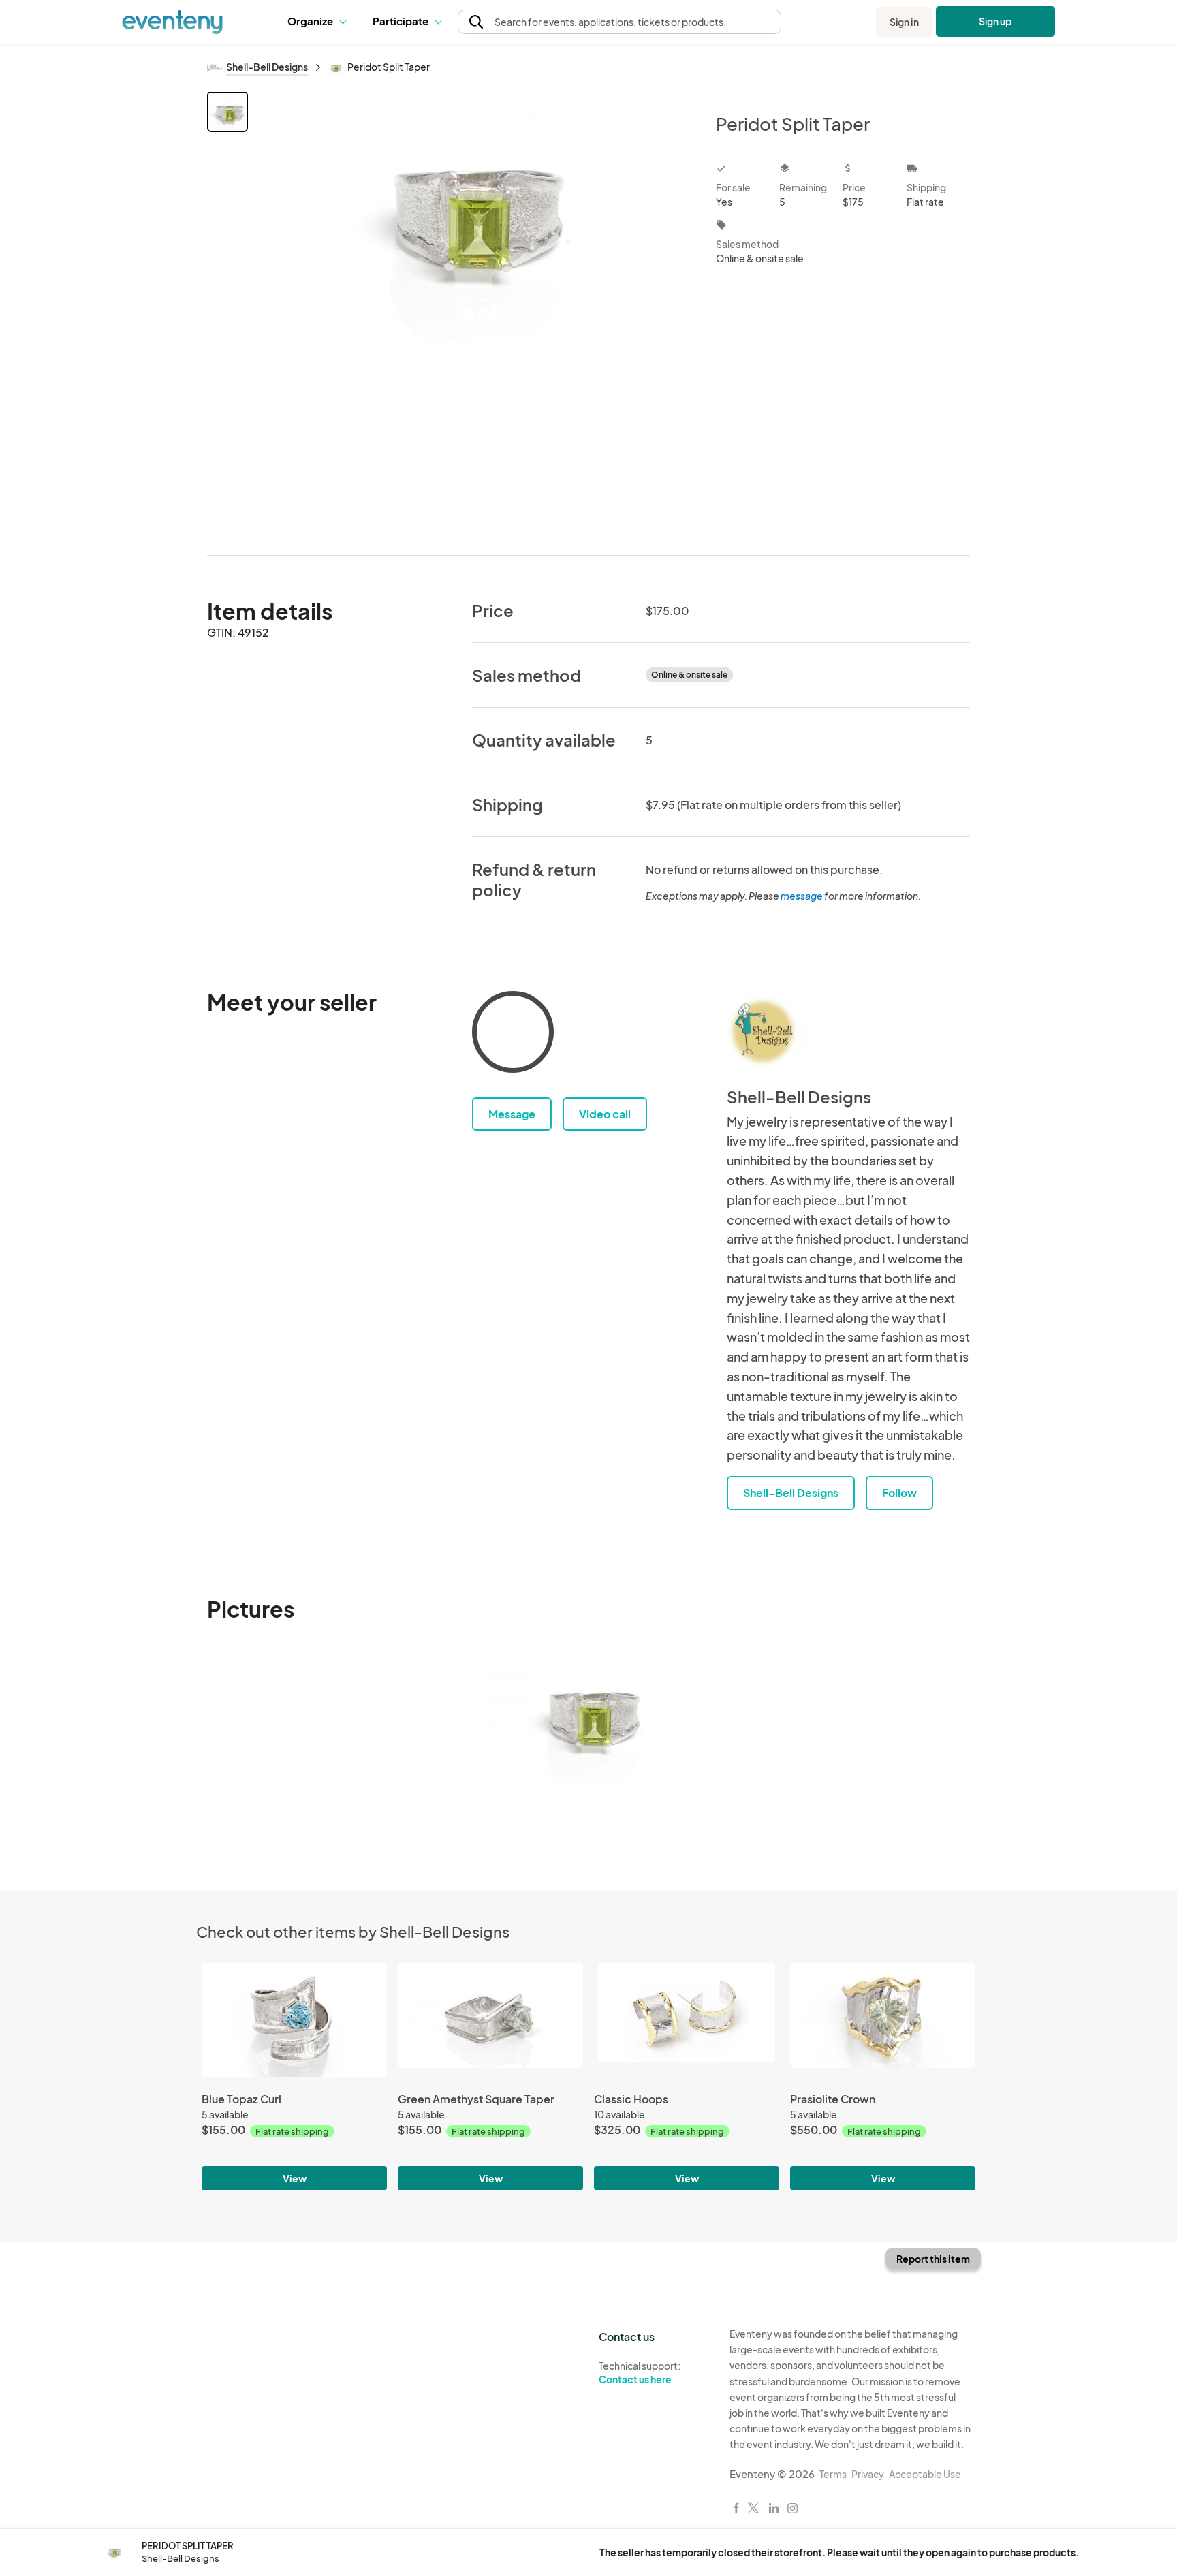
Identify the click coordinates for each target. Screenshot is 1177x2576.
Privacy (868, 2474)
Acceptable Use (925, 2474)
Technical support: (640, 2373)
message (802, 896)
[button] (320, 22)
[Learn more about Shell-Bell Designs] (768, 1032)
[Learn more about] (513, 1035)
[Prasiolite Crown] (883, 2025)
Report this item (933, 2259)
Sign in (904, 22)
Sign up (995, 21)
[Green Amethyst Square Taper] (490, 2025)
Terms (833, 2474)
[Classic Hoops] (687, 2025)
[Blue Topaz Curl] (294, 2025)
